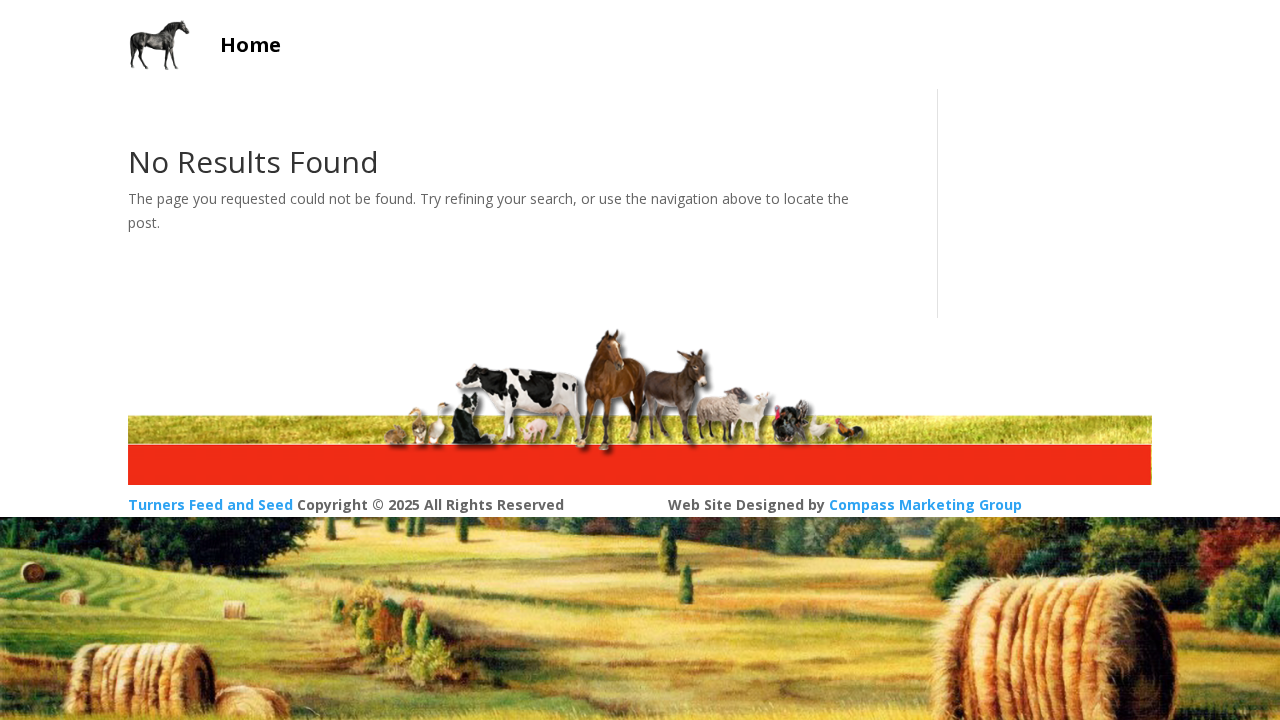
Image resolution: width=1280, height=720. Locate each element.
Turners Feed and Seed (210, 504)
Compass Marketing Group (925, 504)
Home (250, 44)
